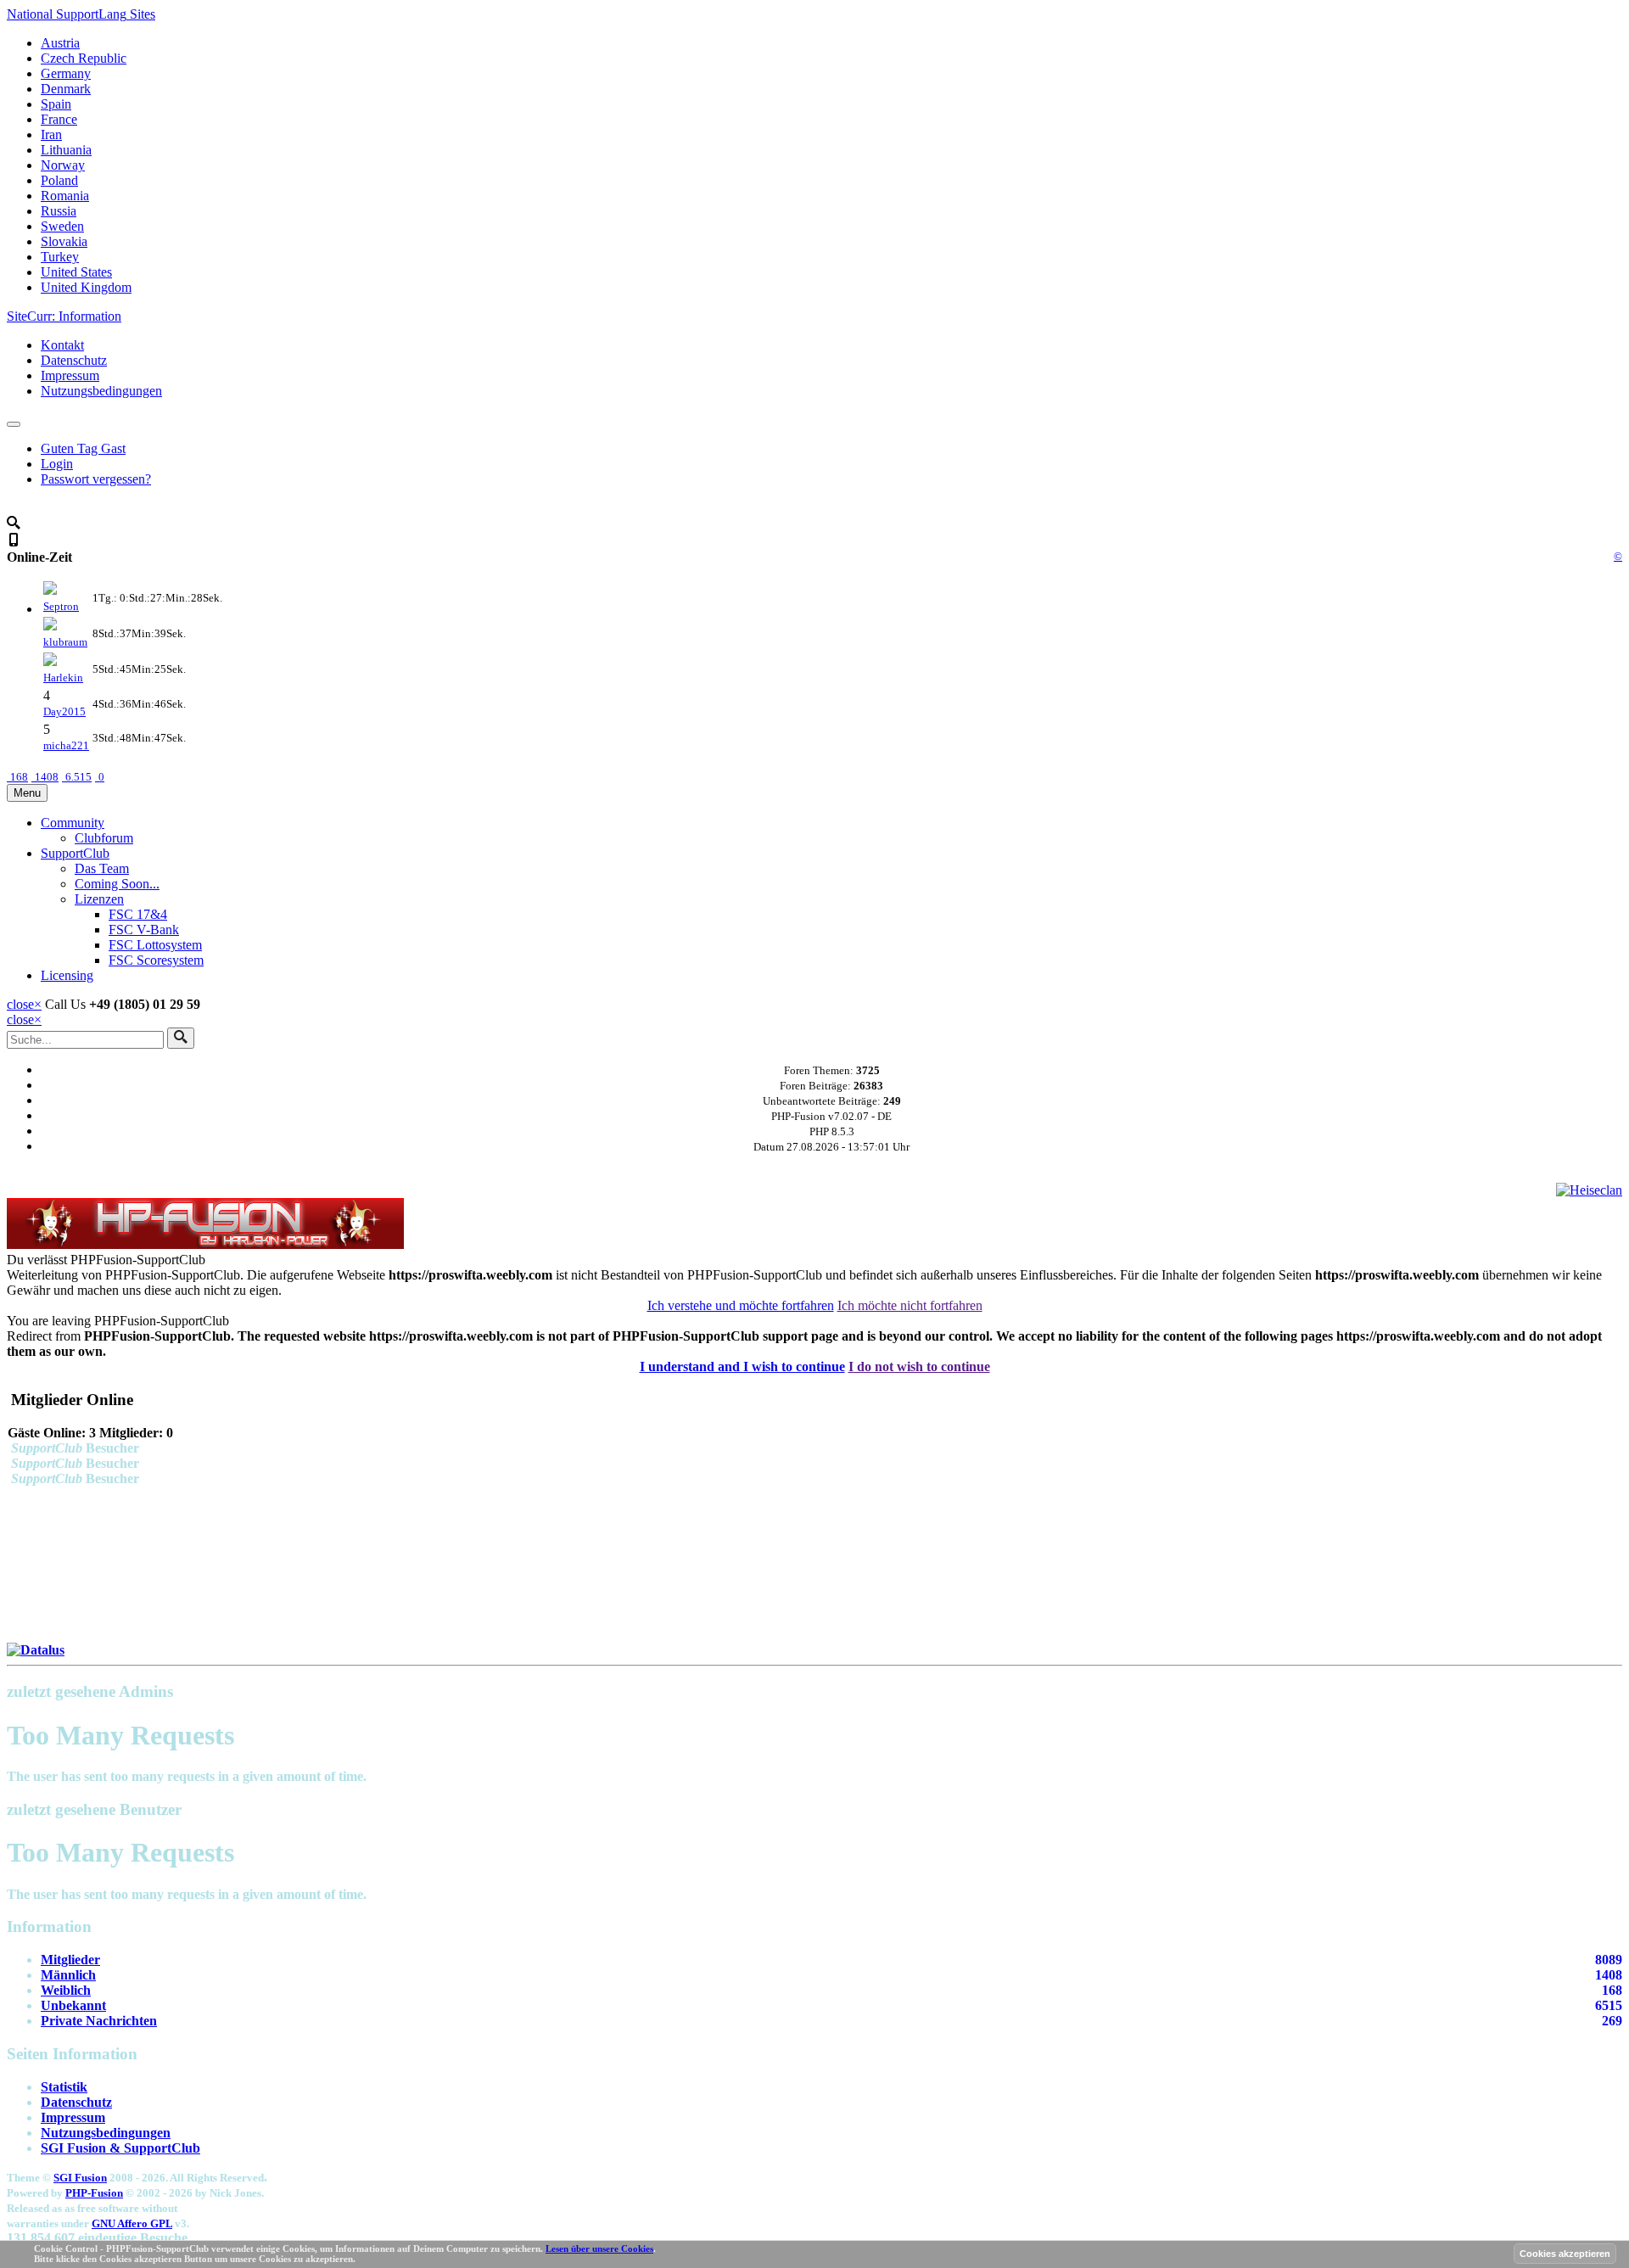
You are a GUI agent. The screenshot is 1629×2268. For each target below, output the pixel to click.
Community (73, 823)
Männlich (68, 1975)
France (59, 119)
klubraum (65, 642)
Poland (59, 180)
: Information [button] (64, 316)
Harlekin (63, 678)
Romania (65, 196)
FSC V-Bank (144, 930)
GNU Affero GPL (132, 2223)
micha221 (66, 745)
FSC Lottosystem (155, 945)
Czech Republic (84, 58)
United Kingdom (86, 287)
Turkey (60, 257)
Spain (56, 104)
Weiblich (66, 1990)
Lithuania (66, 150)
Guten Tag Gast (83, 448)
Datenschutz (74, 360)
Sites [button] (81, 14)
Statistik (64, 2087)
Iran (51, 134)
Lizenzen (99, 899)
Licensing (67, 975)
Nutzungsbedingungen (101, 391)
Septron (61, 606)
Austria (60, 43)
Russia (59, 211)
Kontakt (62, 345)
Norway (63, 165)
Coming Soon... (117, 884)
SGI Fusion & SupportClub (120, 2148)
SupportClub (75, 853)
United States (76, 272)
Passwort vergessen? (96, 479)
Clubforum (104, 838)
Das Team (102, 868)
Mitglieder (70, 1960)
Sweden (62, 226)
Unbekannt (73, 2005)
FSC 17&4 (138, 914)
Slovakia (64, 241)
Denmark (66, 89)
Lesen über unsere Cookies (599, 2248)
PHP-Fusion (94, 2193)
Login (57, 464)
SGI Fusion (80, 2178)
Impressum (70, 375)
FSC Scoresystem (156, 960)
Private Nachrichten (99, 2021)
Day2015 (64, 711)
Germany (66, 73)
